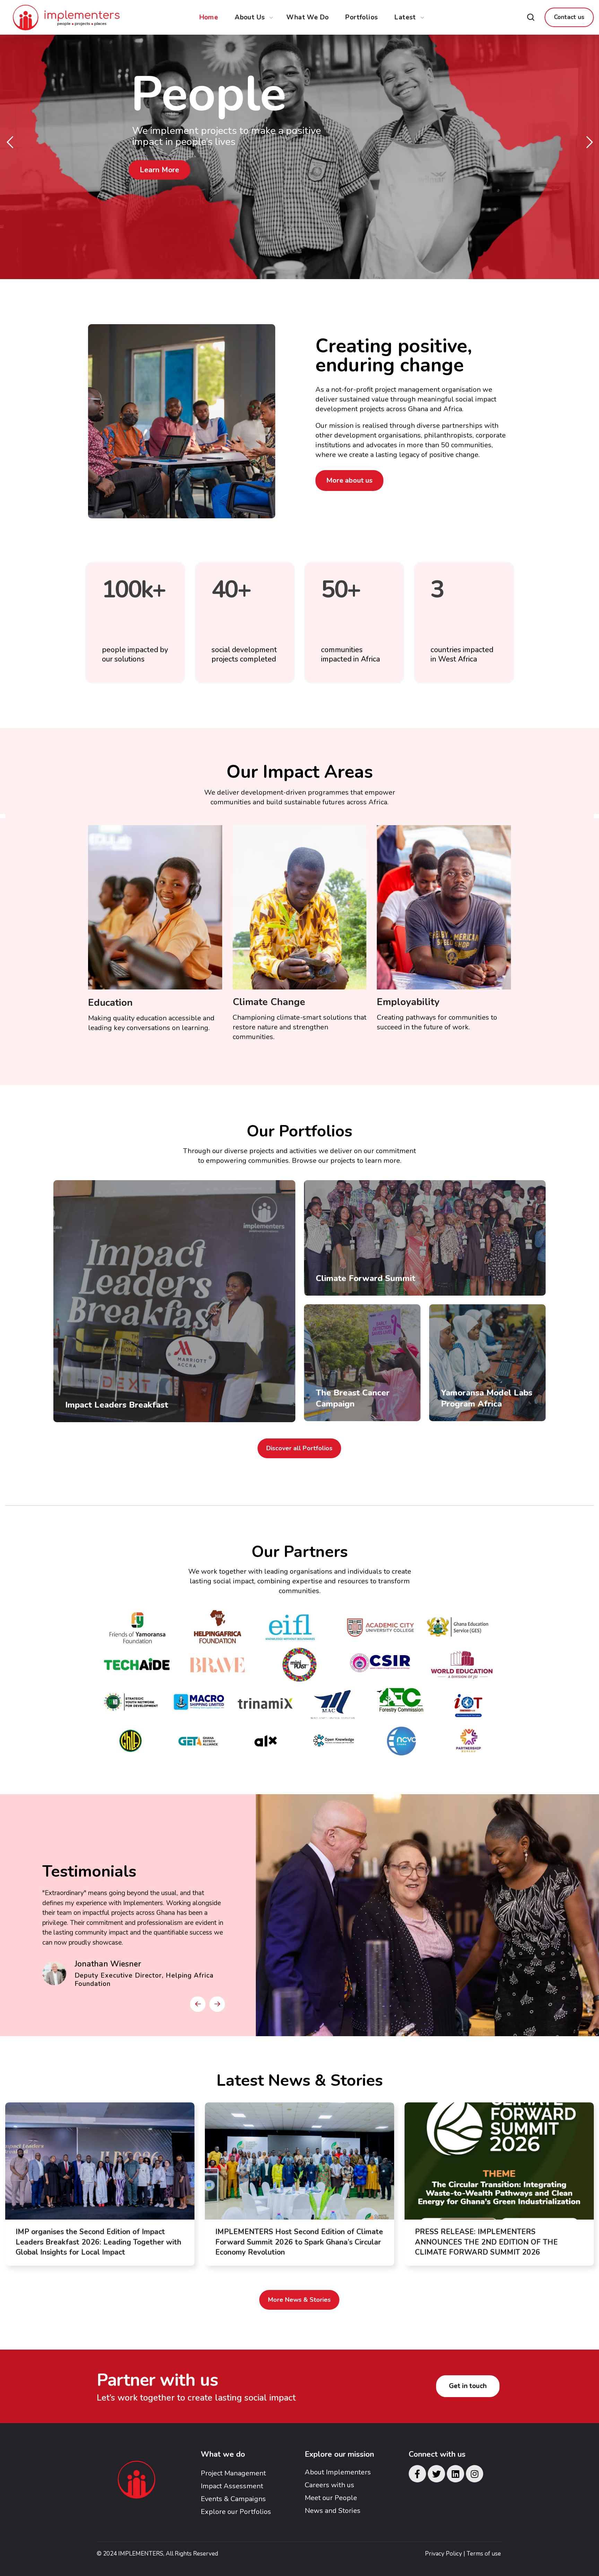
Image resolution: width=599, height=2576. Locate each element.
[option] (134, 1935)
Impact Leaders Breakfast (117, 1405)
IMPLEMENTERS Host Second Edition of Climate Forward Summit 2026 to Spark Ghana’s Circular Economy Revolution (299, 2242)
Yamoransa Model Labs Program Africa (487, 1398)
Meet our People (331, 2498)
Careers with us (329, 2485)
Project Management (233, 2473)
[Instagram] (475, 2474)
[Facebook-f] (417, 2474)
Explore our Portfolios (236, 2512)
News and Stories (333, 2511)
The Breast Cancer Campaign (353, 1398)
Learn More (150, 167)
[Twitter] (436, 2474)
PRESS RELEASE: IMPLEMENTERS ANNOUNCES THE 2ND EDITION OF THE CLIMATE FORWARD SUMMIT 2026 (486, 2242)
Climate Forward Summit (366, 1278)
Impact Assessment (232, 2486)
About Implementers (338, 2472)
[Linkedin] (455, 2474)
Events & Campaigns (233, 2499)
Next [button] (217, 2004)
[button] (531, 17)
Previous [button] (198, 2004)
